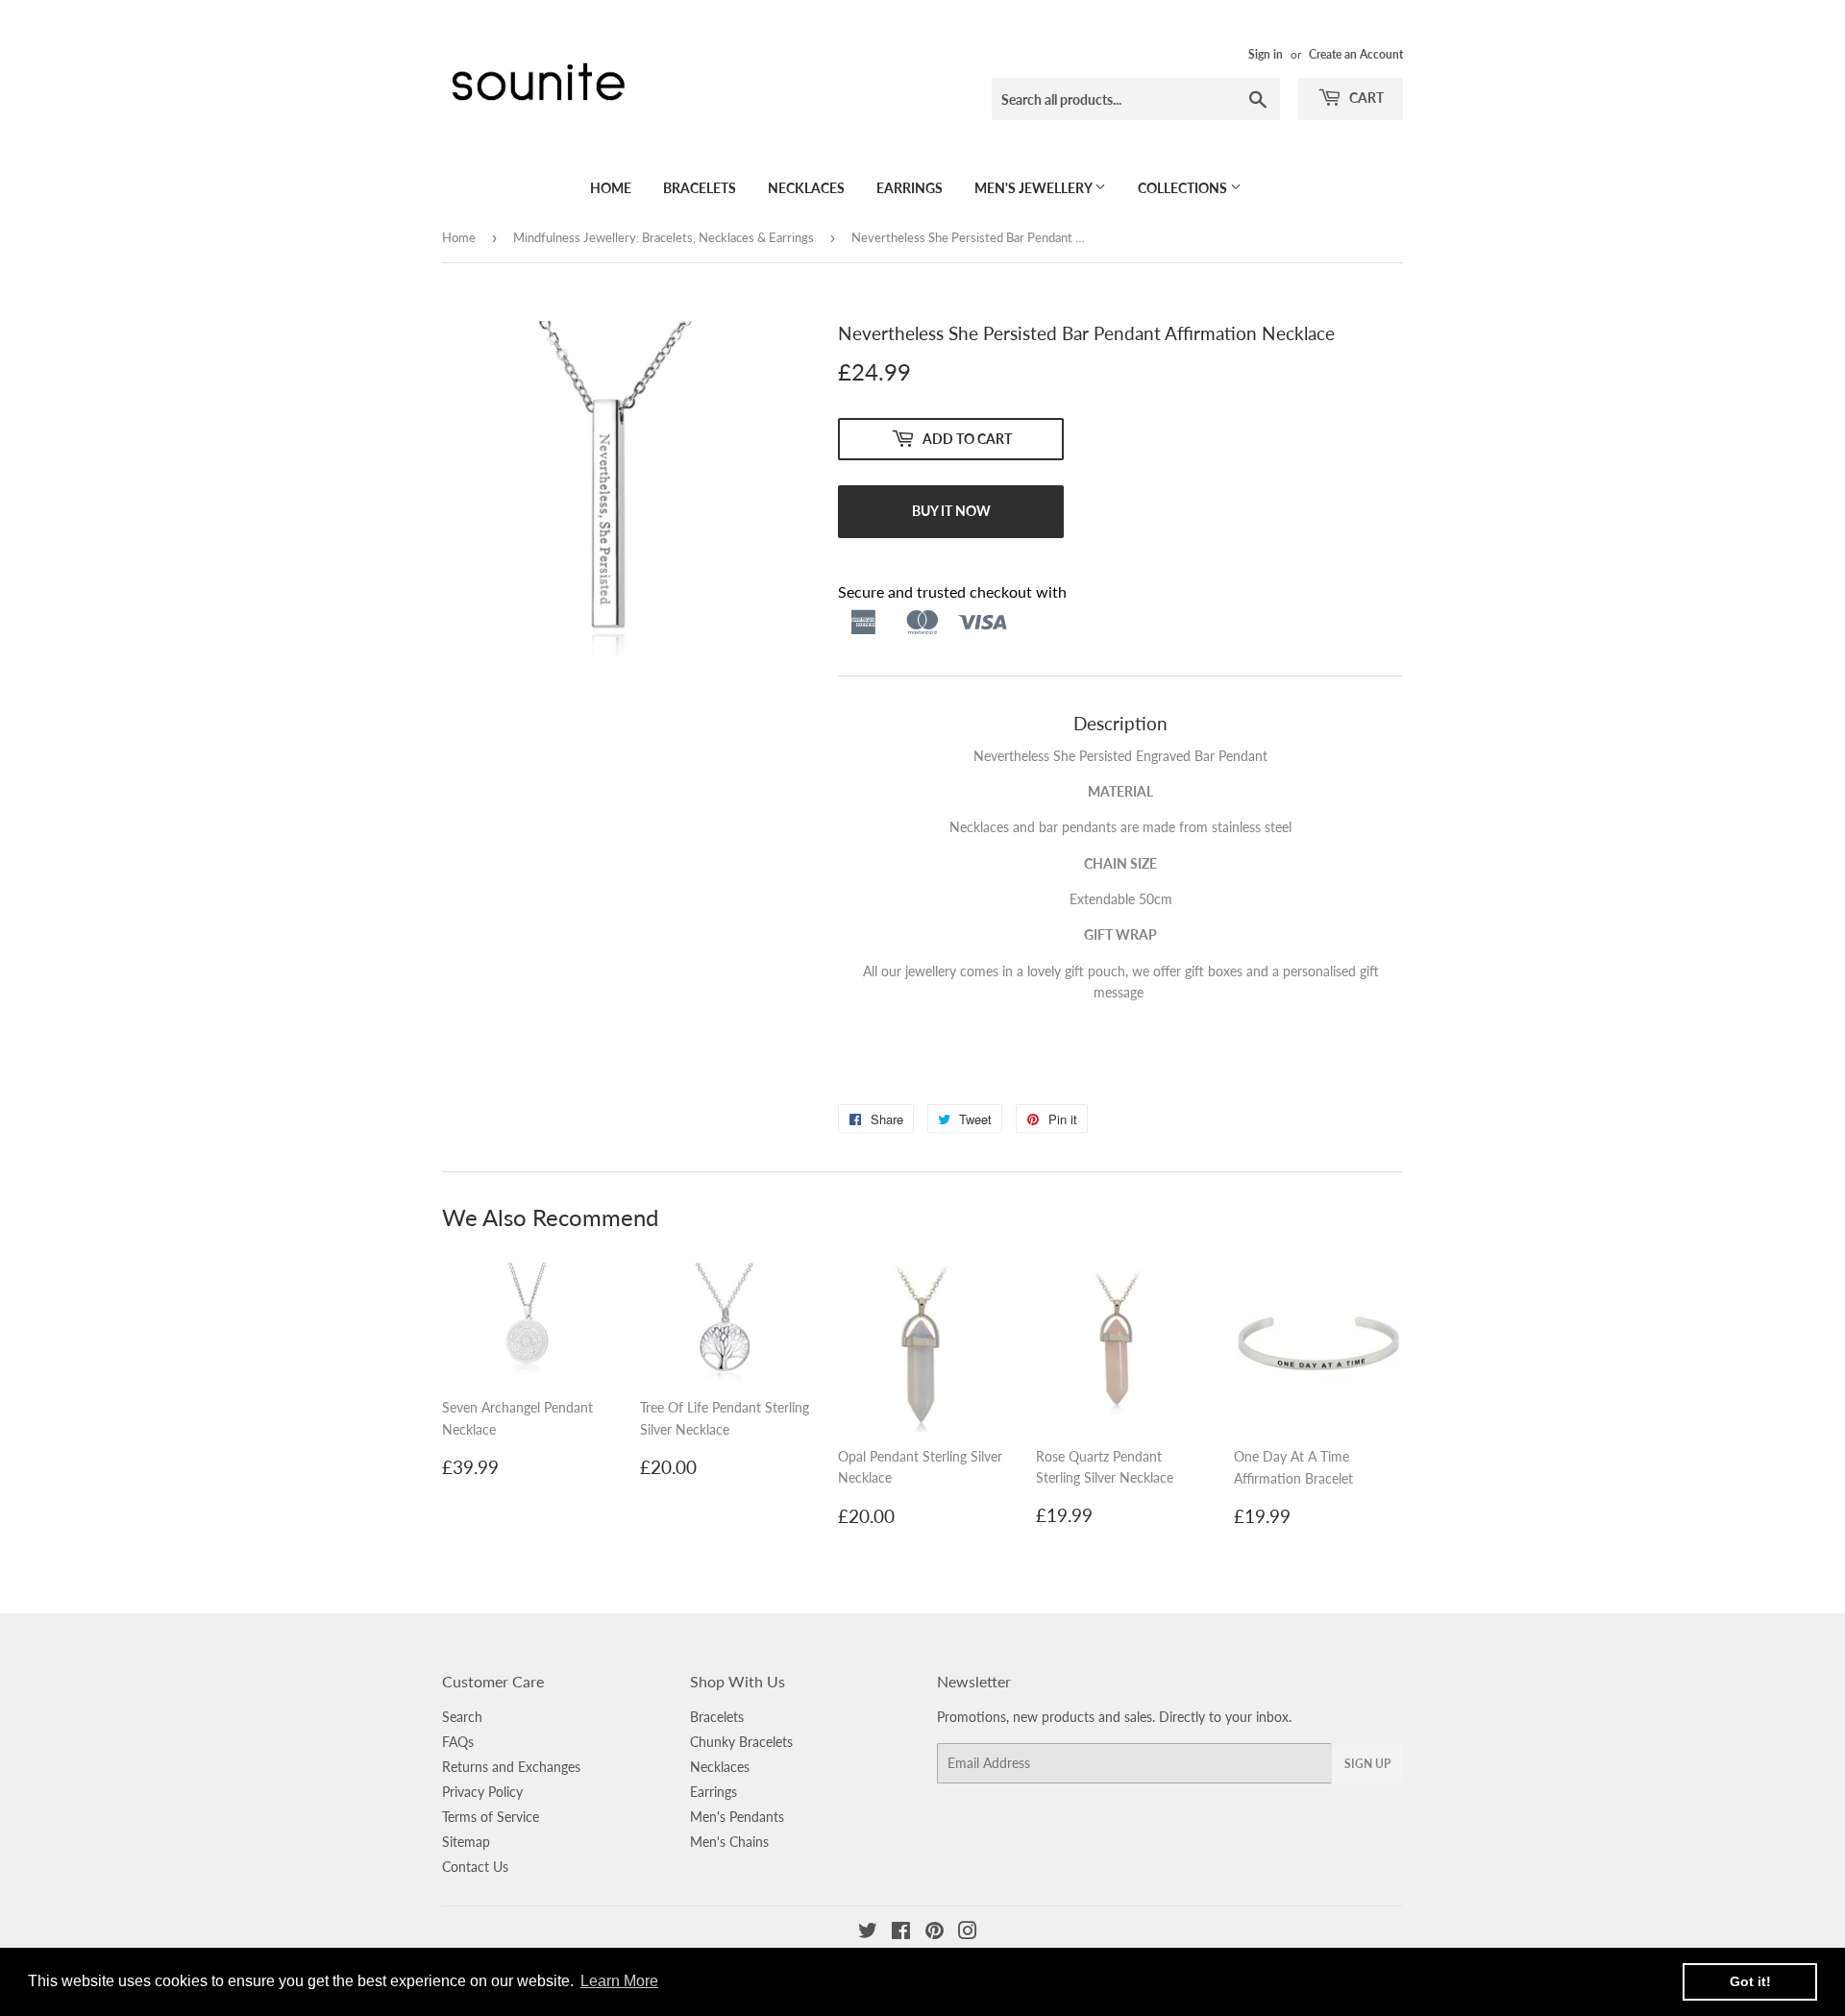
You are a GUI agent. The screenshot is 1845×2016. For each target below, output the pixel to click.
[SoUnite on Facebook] (901, 1933)
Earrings (910, 188)
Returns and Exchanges (511, 1767)
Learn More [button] (619, 1981)
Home (611, 188)
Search (462, 1717)
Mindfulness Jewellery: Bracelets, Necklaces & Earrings (664, 237)
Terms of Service (491, 1817)
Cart (1365, 98)
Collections (1184, 188)
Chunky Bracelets (741, 1742)
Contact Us (475, 1867)
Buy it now (951, 511)
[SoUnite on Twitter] (868, 1933)
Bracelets (700, 188)
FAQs (458, 1742)
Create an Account (1356, 54)
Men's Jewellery (1034, 188)
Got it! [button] (1750, 1981)
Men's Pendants (737, 1817)
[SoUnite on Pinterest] (935, 1933)
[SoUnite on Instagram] (968, 1933)
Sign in (1266, 54)
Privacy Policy (482, 1792)
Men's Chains (729, 1842)
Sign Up (1367, 1764)
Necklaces (806, 188)
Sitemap (466, 1842)
